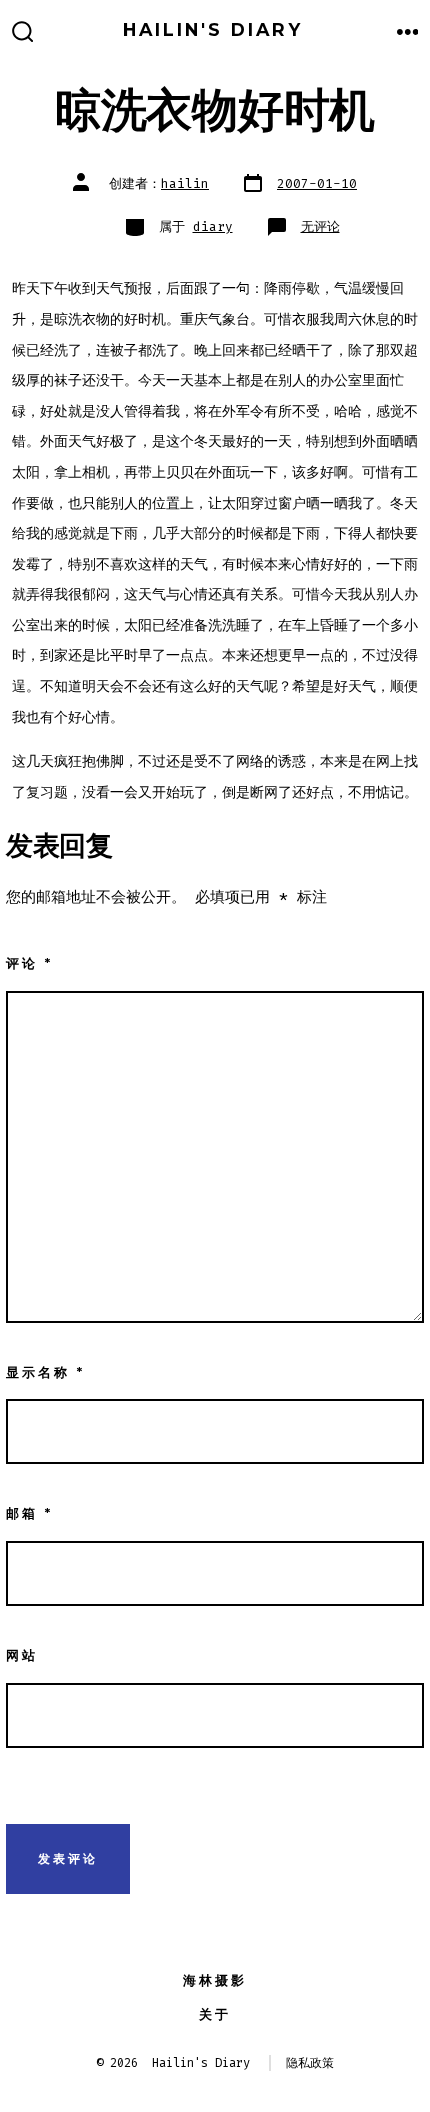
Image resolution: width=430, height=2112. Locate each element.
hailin (185, 183)
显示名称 (45, 1372)
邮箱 (29, 1513)
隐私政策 (310, 2063)
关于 (215, 2014)
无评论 (320, 226)
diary (213, 226)
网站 (22, 1655)
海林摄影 (215, 1980)
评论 (29, 963)
